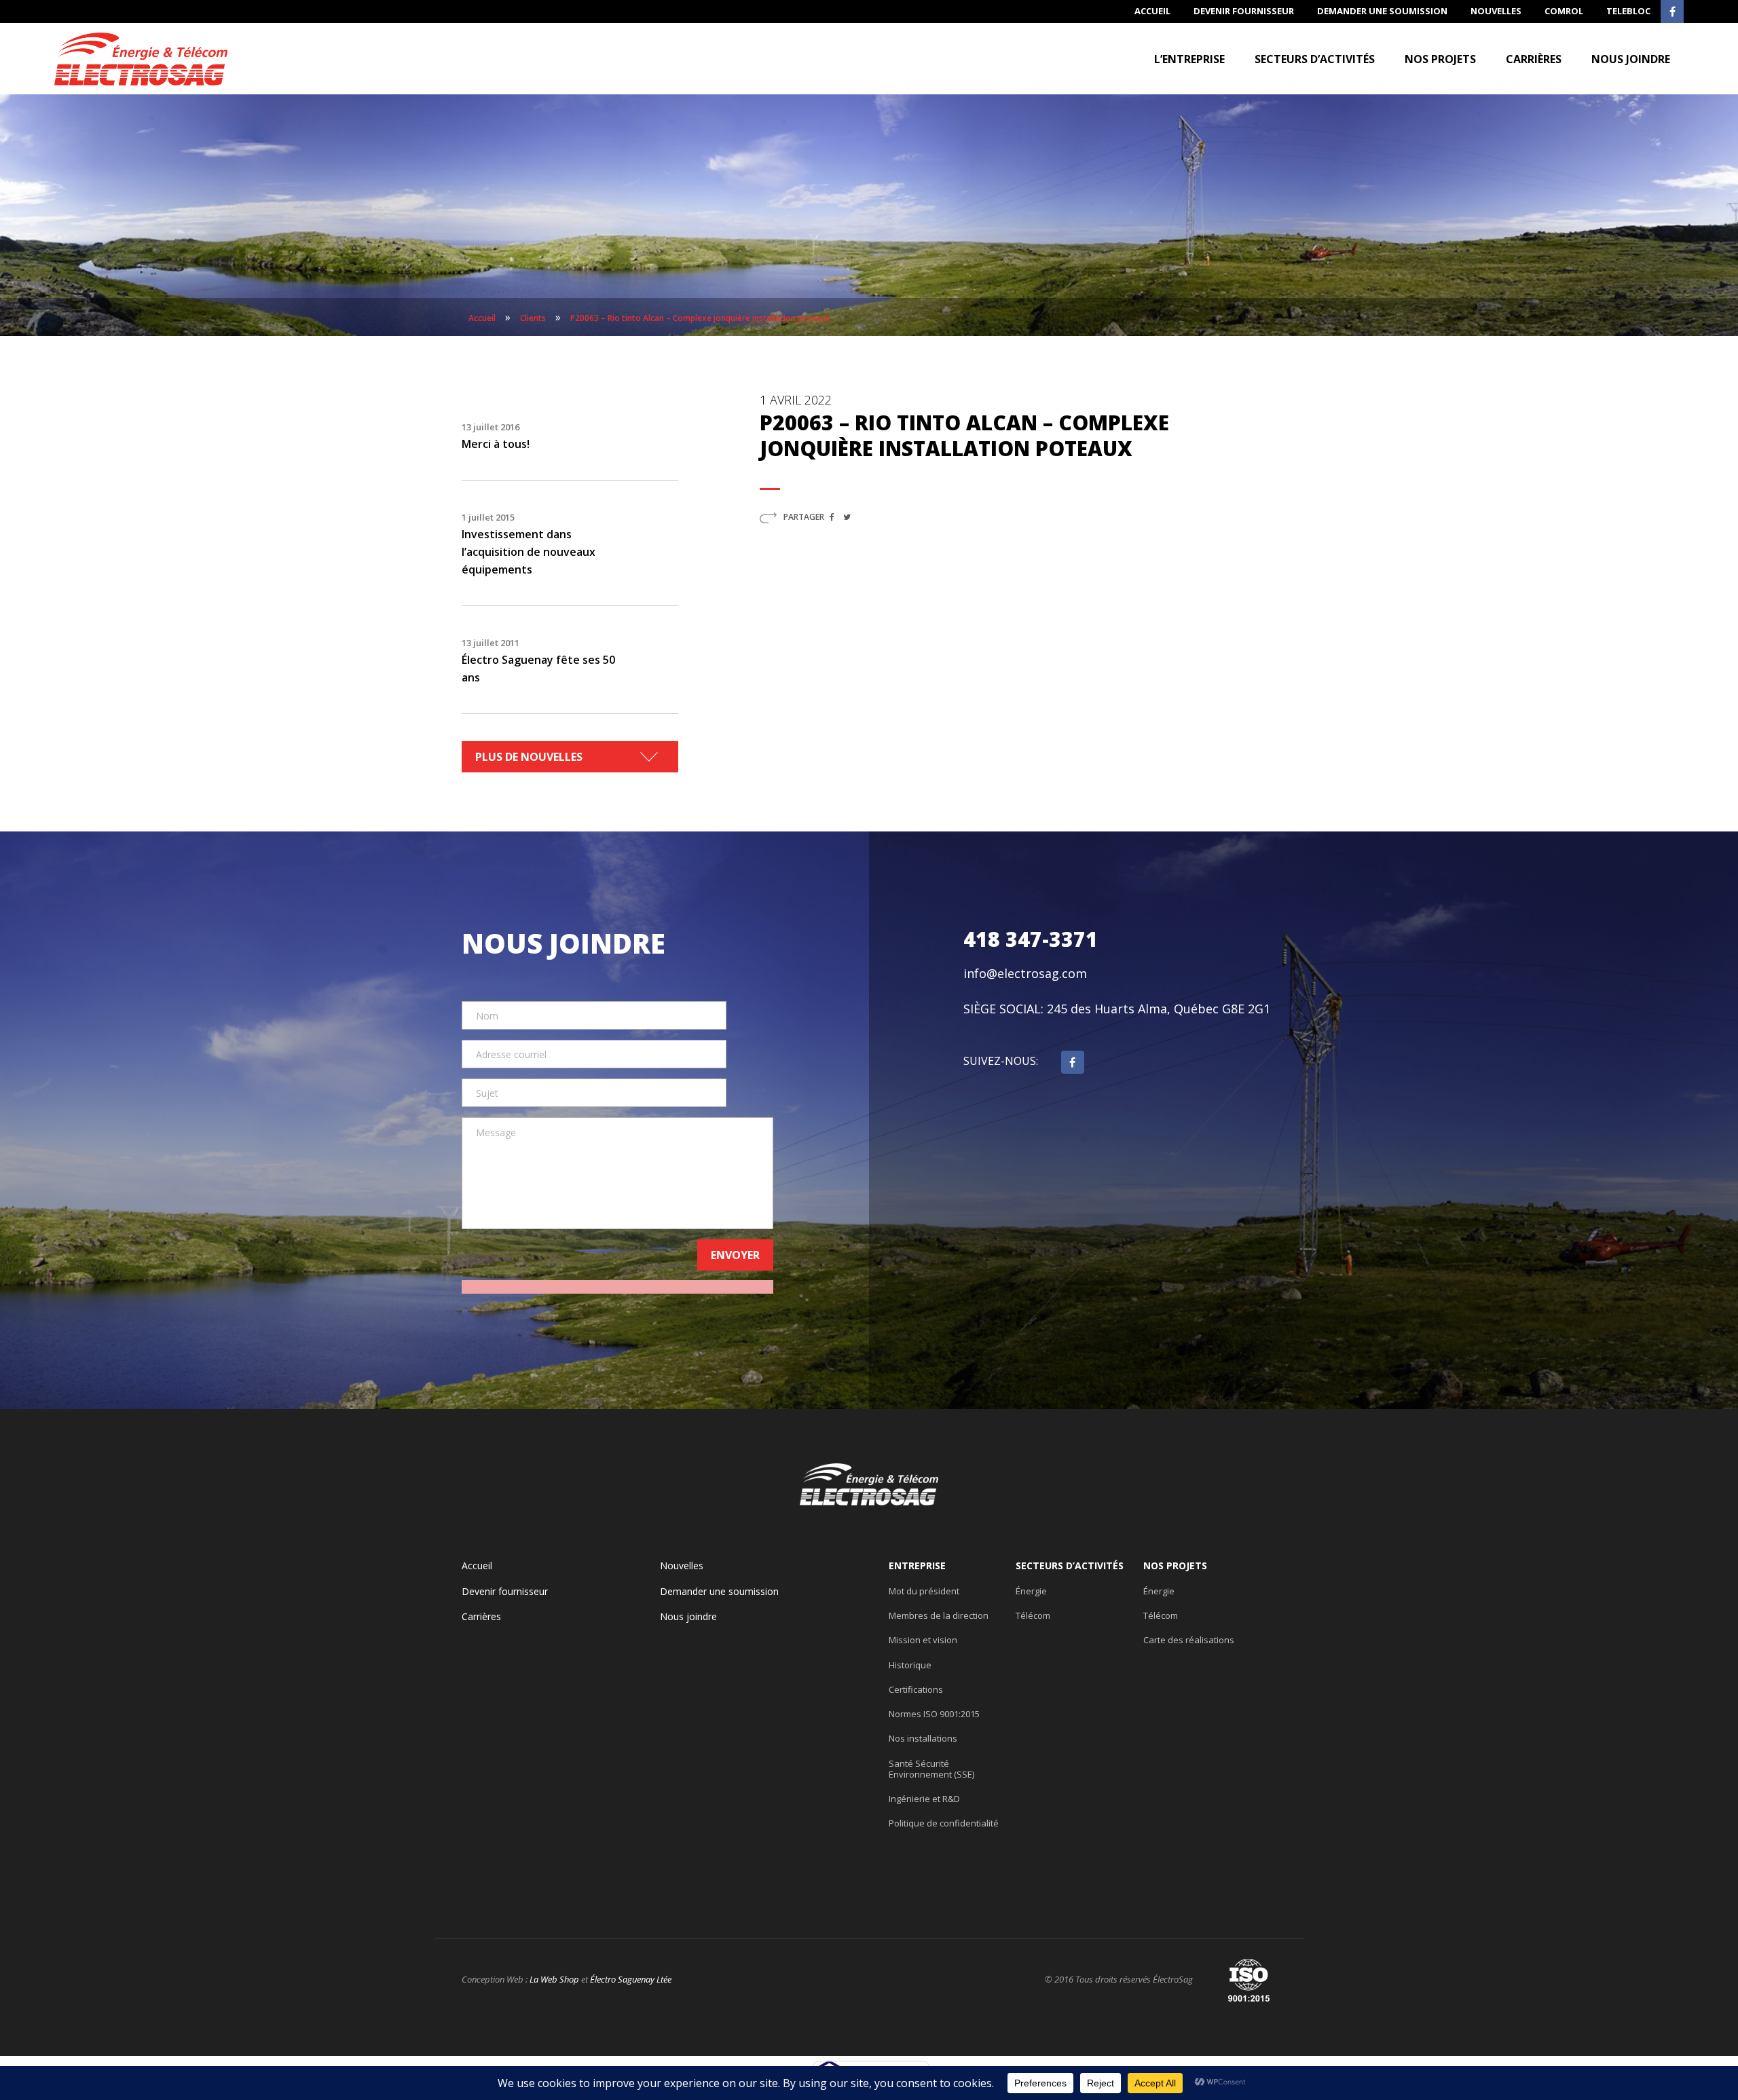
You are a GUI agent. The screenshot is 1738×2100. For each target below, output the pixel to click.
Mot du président (924, 1591)
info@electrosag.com (1025, 973)
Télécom (1033, 1615)
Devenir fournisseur (1244, 11)
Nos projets (1440, 59)
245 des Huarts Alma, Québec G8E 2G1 (1159, 1009)
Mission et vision (923, 1640)
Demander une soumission (1382, 11)
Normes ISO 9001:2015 (934, 1714)
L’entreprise (1189, 59)
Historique (910, 1665)
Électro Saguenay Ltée (631, 1979)
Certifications (916, 1689)
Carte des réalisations (1189, 1640)
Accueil (1152, 11)
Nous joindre (1631, 59)
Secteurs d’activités (1315, 59)
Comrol (1564, 11)
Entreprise (917, 1566)
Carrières (1534, 59)
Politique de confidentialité (944, 1823)
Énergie (1031, 1591)
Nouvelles (1496, 11)
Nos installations (923, 1738)
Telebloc (1628, 11)
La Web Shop (554, 1979)
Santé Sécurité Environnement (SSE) (931, 1769)
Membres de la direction (939, 1615)
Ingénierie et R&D (924, 1799)
